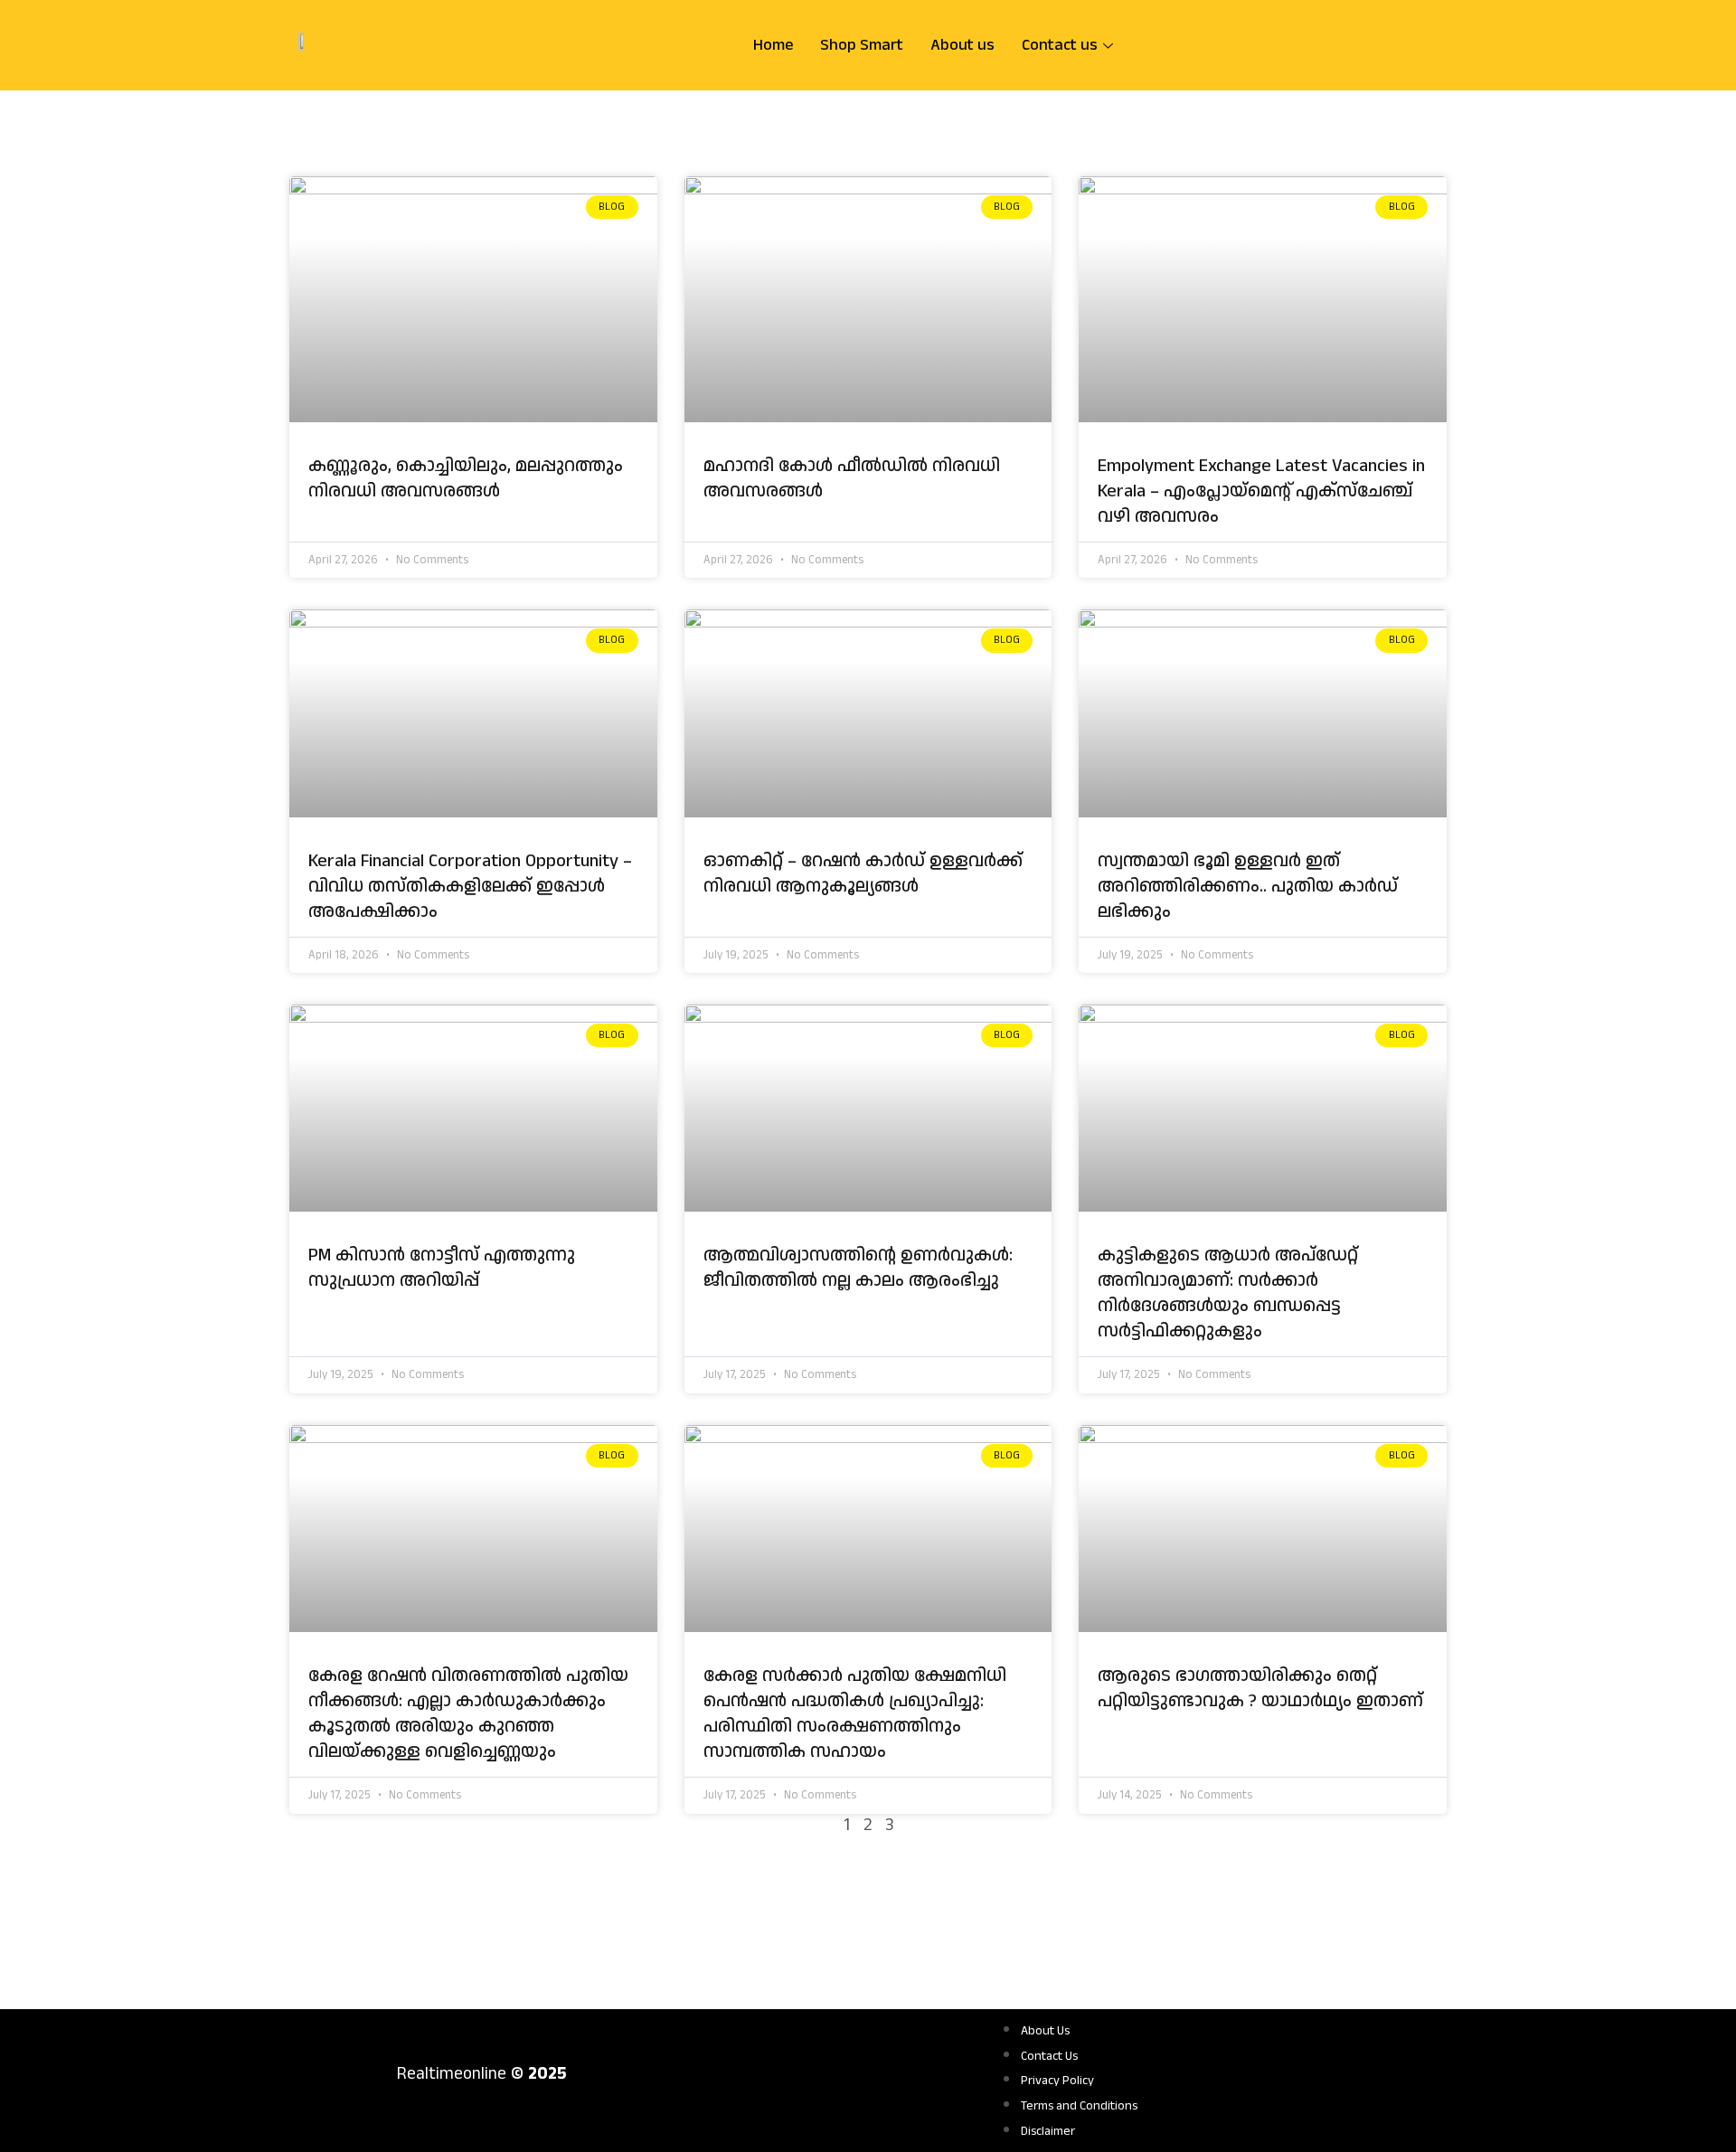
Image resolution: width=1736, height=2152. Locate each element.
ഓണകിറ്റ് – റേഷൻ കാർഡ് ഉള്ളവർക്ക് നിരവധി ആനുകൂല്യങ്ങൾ (863, 873)
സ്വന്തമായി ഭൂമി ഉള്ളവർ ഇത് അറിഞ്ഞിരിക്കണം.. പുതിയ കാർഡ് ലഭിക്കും (1248, 886)
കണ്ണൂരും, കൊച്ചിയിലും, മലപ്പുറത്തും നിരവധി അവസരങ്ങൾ (466, 478)
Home (773, 45)
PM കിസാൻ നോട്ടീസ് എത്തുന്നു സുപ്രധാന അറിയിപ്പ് (442, 1268)
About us (962, 45)
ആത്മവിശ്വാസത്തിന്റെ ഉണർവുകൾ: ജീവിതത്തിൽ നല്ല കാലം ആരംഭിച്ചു (858, 1268)
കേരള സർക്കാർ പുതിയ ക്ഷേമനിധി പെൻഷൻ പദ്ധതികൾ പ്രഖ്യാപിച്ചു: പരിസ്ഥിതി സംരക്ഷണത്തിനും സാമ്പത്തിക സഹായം (855, 1713)
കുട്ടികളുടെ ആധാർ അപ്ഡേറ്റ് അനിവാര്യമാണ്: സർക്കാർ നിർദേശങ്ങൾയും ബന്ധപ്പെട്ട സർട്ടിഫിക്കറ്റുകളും (1228, 1293)
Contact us (1060, 45)
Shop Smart (862, 45)
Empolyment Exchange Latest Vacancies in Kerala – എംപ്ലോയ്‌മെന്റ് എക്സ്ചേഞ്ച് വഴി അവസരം (1261, 491)
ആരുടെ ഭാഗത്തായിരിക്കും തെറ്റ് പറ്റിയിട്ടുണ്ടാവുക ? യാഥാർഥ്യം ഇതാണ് (1260, 1688)
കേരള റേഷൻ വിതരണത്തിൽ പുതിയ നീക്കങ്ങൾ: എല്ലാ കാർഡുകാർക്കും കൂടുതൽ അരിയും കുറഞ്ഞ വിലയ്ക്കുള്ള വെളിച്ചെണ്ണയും (468, 1713)
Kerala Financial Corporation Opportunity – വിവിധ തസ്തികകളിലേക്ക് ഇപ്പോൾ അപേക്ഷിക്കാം (470, 886)
